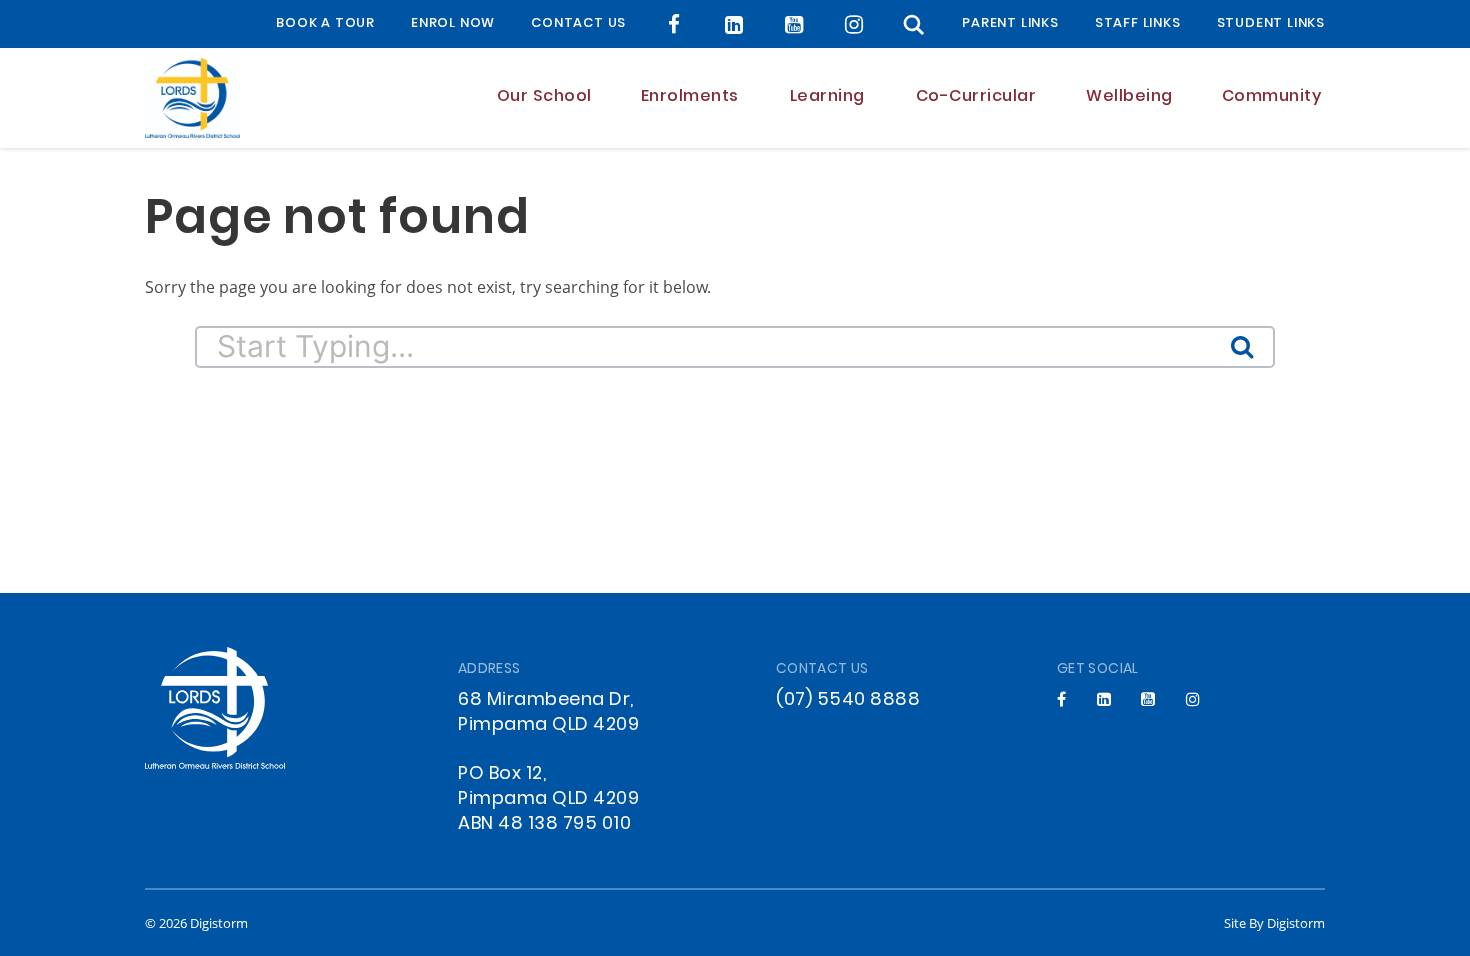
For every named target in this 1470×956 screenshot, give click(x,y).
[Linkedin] (1104, 699)
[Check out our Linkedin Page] (734, 24)
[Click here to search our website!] (914, 24)
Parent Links (1010, 24)
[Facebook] (674, 24)
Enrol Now (453, 24)
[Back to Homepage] (192, 98)
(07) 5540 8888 (848, 700)
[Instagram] (854, 24)
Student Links (1271, 24)
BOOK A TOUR (325, 24)
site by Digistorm (1274, 923)
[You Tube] (794, 24)
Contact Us (578, 24)
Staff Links (1138, 24)
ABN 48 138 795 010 (544, 824)
